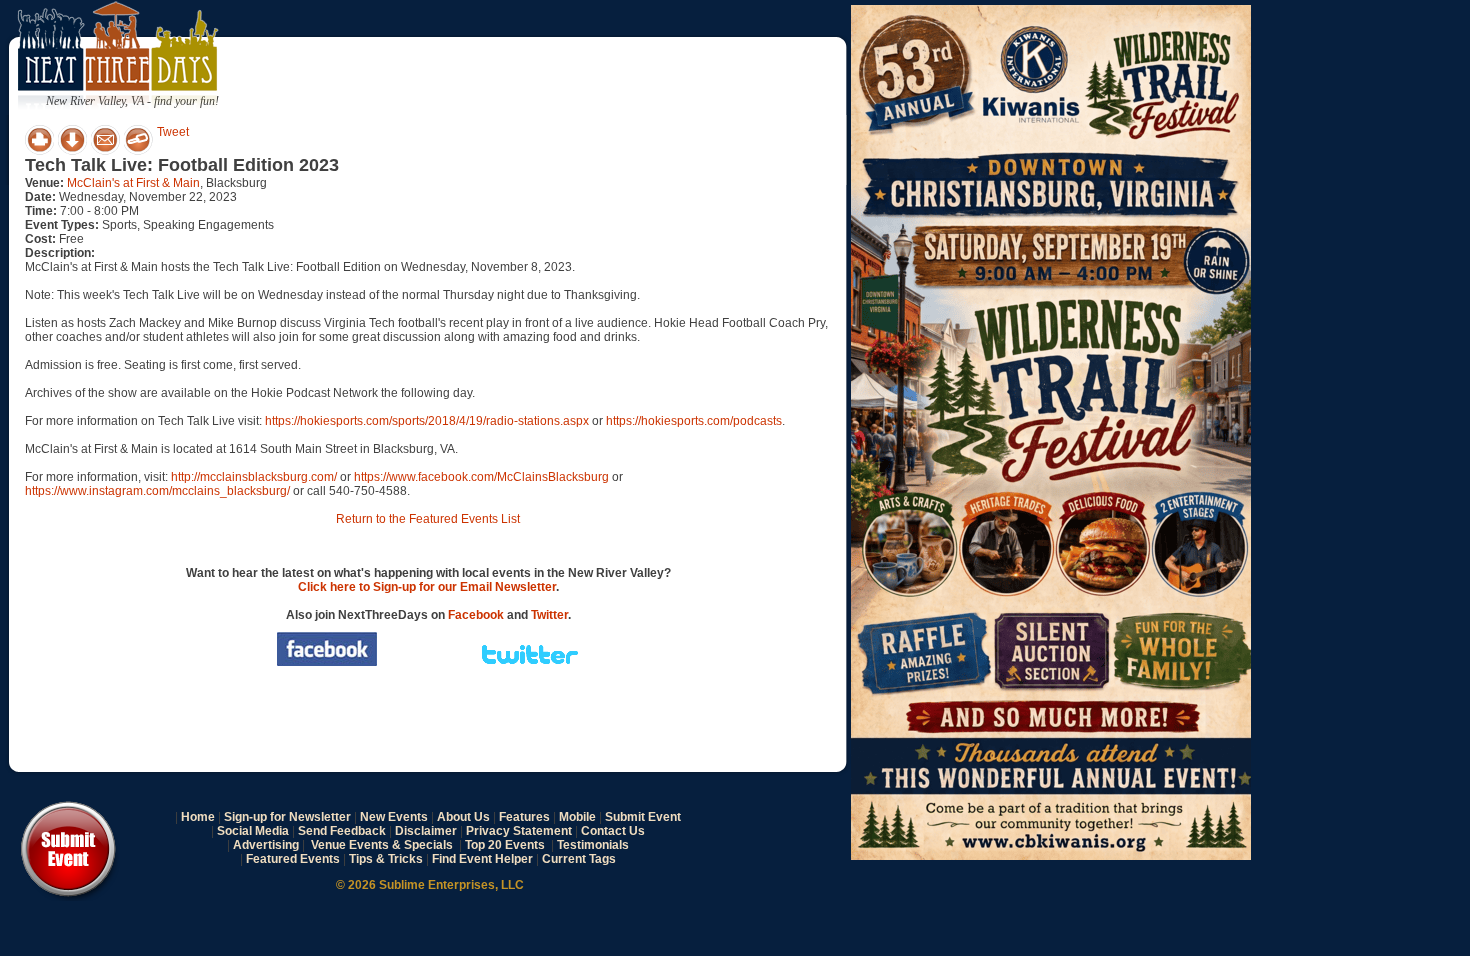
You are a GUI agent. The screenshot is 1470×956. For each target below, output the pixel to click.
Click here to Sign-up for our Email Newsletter (427, 587)
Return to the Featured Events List (428, 519)
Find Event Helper (482, 859)
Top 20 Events (505, 845)
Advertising (266, 845)
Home (198, 817)
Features (524, 817)
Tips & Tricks (386, 859)
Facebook (476, 615)
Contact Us (613, 831)
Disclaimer (426, 831)
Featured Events (293, 859)
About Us (463, 817)
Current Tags (579, 859)
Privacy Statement (519, 831)
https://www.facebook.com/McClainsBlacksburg (481, 477)
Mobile (577, 817)
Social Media (253, 831)
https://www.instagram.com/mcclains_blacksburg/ (157, 491)
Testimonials (593, 845)
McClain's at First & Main (133, 183)
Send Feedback (342, 831)
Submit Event (643, 817)
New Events (394, 817)
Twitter (549, 615)
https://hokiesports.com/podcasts (694, 421)
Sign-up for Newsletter (287, 817)
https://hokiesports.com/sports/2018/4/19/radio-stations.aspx (427, 421)
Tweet (173, 132)
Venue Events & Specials (382, 845)
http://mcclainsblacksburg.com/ (254, 477)
